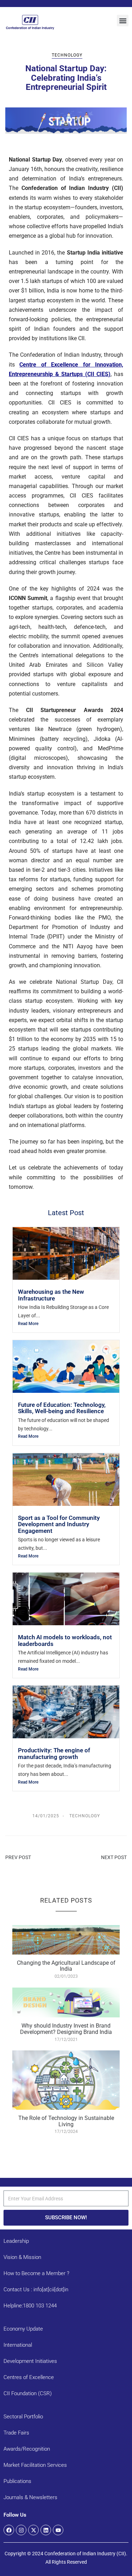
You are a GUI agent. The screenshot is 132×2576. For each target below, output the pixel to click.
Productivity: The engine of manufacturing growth (54, 1753)
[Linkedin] (46, 2530)
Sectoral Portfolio (23, 2417)
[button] (123, 21)
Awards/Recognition (27, 2449)
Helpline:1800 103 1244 (30, 2306)
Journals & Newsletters (30, 2497)
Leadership (16, 2241)
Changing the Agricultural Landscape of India (66, 1966)
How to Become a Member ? (36, 2273)
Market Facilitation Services (35, 2465)
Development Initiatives (30, 2361)
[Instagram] (21, 2530)
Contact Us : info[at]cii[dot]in (36, 2290)
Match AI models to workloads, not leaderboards (65, 1640)
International (18, 2345)
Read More (28, 1324)
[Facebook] (9, 2530)
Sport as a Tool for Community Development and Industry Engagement (59, 1524)
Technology (67, 55)
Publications (17, 2481)
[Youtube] (58, 2530)
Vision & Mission (22, 2257)
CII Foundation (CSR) (28, 2393)
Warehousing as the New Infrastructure (51, 1295)
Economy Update (23, 2329)
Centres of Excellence (29, 2377)
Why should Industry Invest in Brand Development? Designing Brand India (66, 2029)
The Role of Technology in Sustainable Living (66, 2121)
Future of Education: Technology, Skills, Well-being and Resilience (62, 1408)
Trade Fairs (16, 2433)
